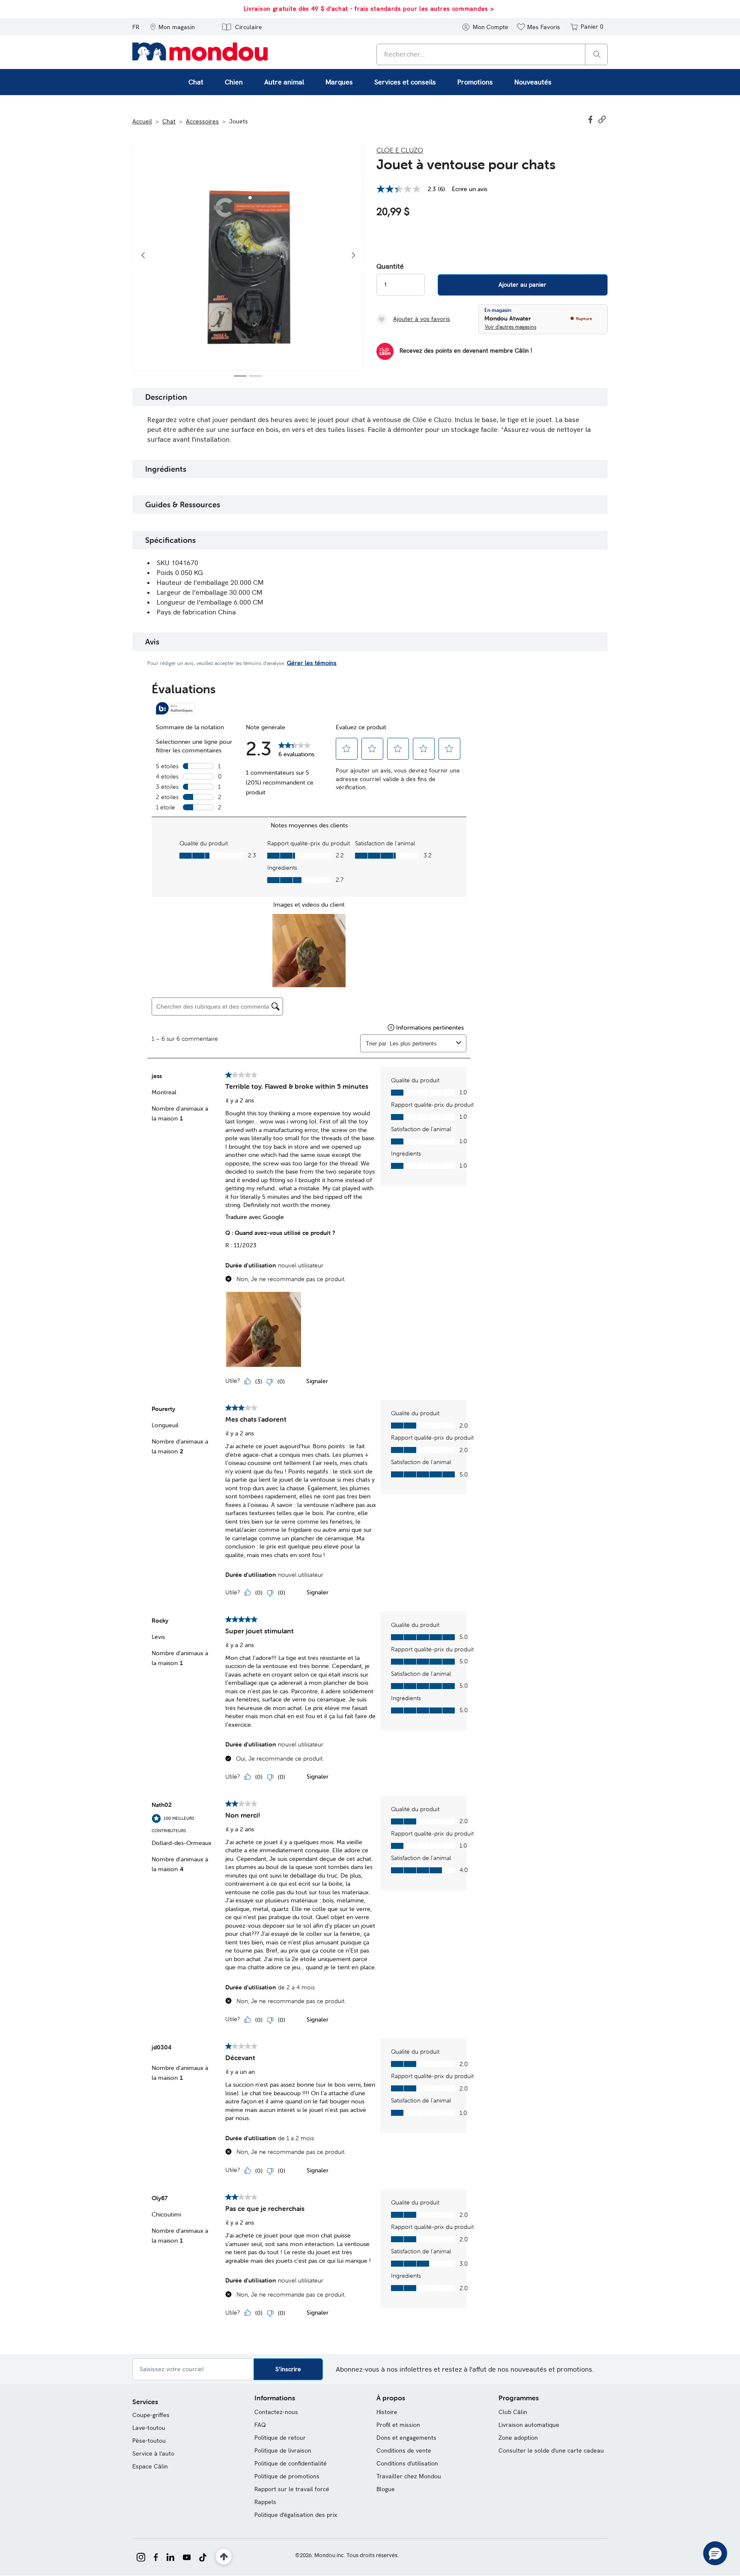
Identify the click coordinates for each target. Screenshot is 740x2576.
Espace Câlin (150, 2466)
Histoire (387, 2412)
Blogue (386, 2489)
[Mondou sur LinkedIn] (170, 2556)
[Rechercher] (597, 54)
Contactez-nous (276, 2412)
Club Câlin (513, 2412)
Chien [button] (234, 82)
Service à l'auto (153, 2453)
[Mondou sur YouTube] (187, 2556)
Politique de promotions (287, 2476)
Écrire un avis (470, 189)
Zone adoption (518, 2438)
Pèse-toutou (149, 2441)
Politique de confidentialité (291, 2463)
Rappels (265, 2502)
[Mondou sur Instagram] (141, 2556)
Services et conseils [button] (405, 82)
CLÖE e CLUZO (400, 150)
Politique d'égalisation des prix (296, 2515)
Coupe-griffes (151, 2415)
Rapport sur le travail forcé (292, 2489)
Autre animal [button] (284, 82)
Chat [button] (196, 82)
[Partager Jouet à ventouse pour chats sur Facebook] (591, 119)
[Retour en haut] (224, 2557)
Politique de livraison (283, 2450)
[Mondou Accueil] (200, 51)
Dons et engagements (406, 2438)
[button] (172, 27)
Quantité (390, 267)
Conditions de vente (404, 2450)
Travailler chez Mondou (409, 2476)
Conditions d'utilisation (407, 2463)
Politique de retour (280, 2438)
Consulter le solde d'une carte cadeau (551, 2450)
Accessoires (202, 121)
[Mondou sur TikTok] (203, 2556)
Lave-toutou (149, 2428)
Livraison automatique (529, 2425)
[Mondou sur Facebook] (156, 2556)
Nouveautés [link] (533, 82)
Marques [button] (339, 82)
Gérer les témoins (312, 663)
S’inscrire (288, 2369)
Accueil (142, 121)
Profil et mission (398, 2425)
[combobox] (492, 54)
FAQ (260, 2425)
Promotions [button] (475, 82)
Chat (169, 121)
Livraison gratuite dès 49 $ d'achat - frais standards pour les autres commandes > (369, 9)
